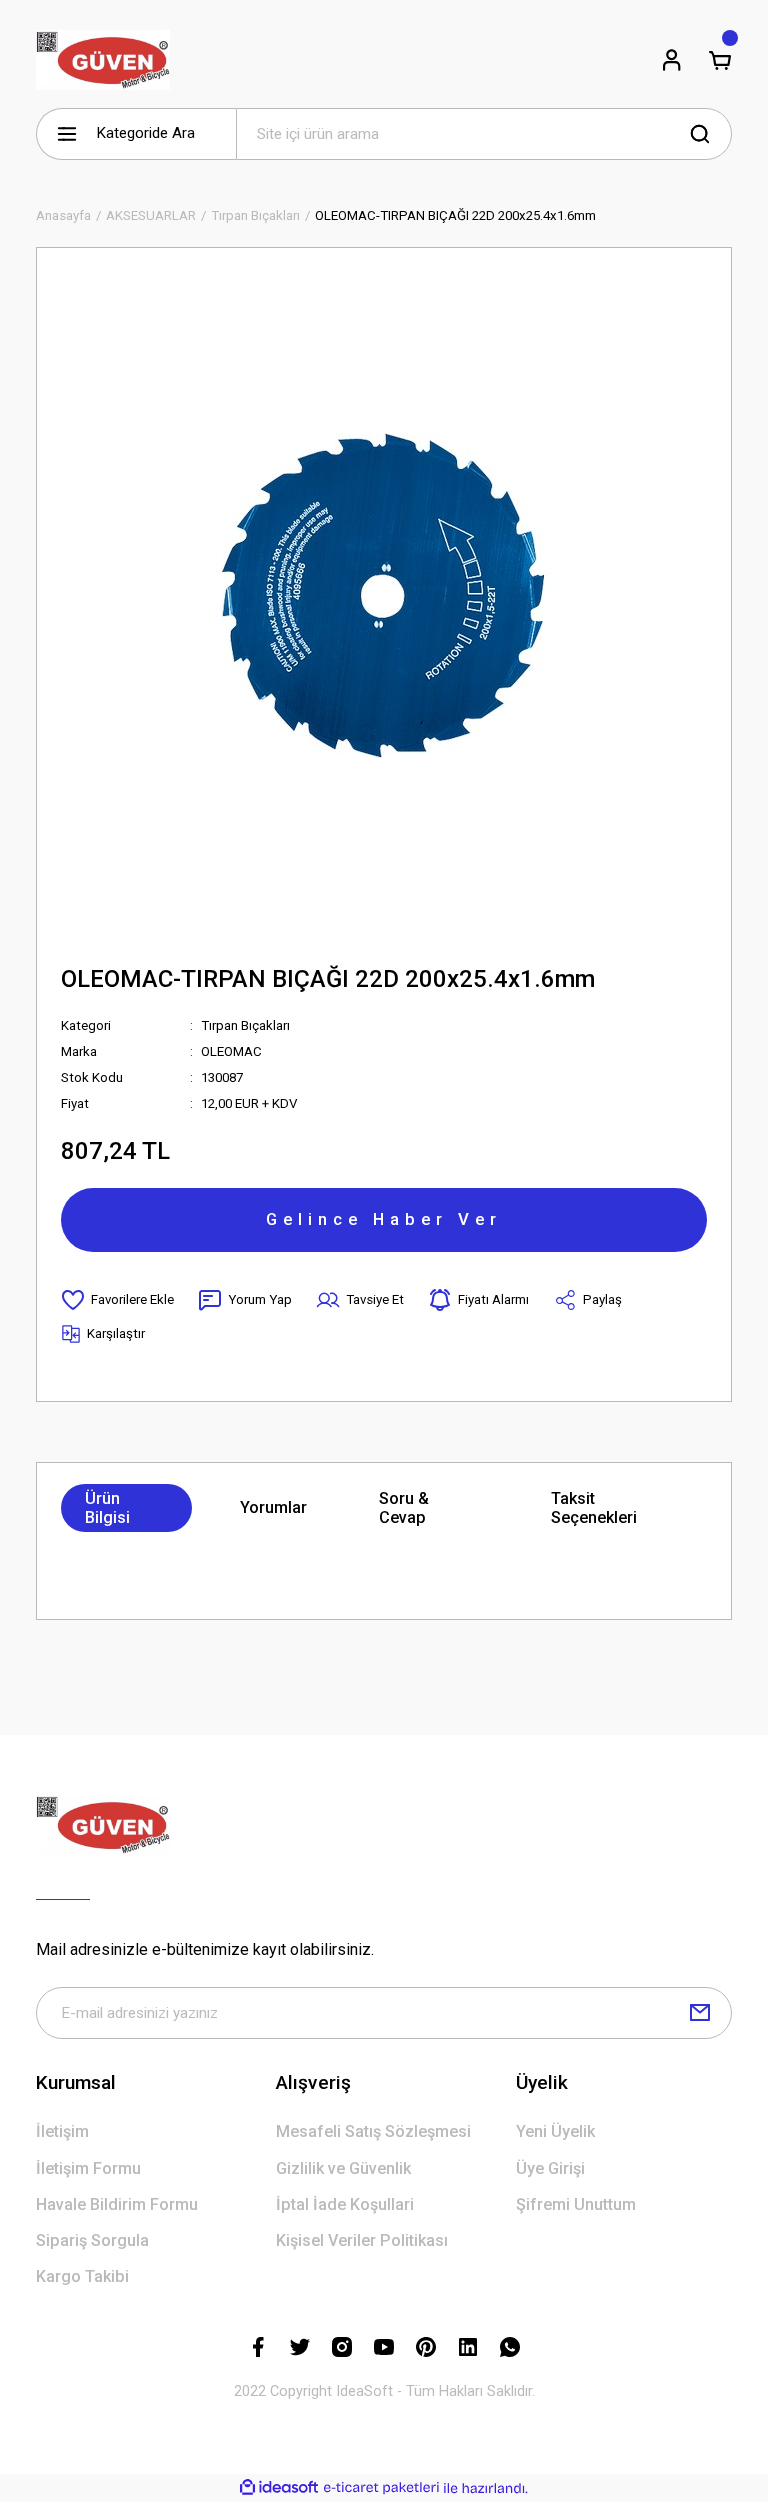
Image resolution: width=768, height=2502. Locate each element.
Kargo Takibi (82, 2276)
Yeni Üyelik (555, 2131)
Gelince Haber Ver (384, 1219)
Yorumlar (273, 1507)
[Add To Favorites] (117, 1300)
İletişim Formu (88, 2168)
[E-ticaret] (381, 2488)
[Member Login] (672, 60)
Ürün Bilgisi (107, 1508)
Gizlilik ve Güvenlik (343, 2168)
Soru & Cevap (404, 1508)
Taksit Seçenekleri (594, 1508)
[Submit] (700, 2013)
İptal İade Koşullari (345, 2204)
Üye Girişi (550, 2168)
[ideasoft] (279, 2488)
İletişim (62, 2131)
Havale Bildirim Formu (117, 2204)
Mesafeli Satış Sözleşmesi (373, 2131)
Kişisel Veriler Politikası (362, 2240)
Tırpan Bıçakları (245, 1025)
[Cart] (720, 60)
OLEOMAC (231, 1051)
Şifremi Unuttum (576, 2204)
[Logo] (103, 60)
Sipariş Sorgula (92, 2240)
